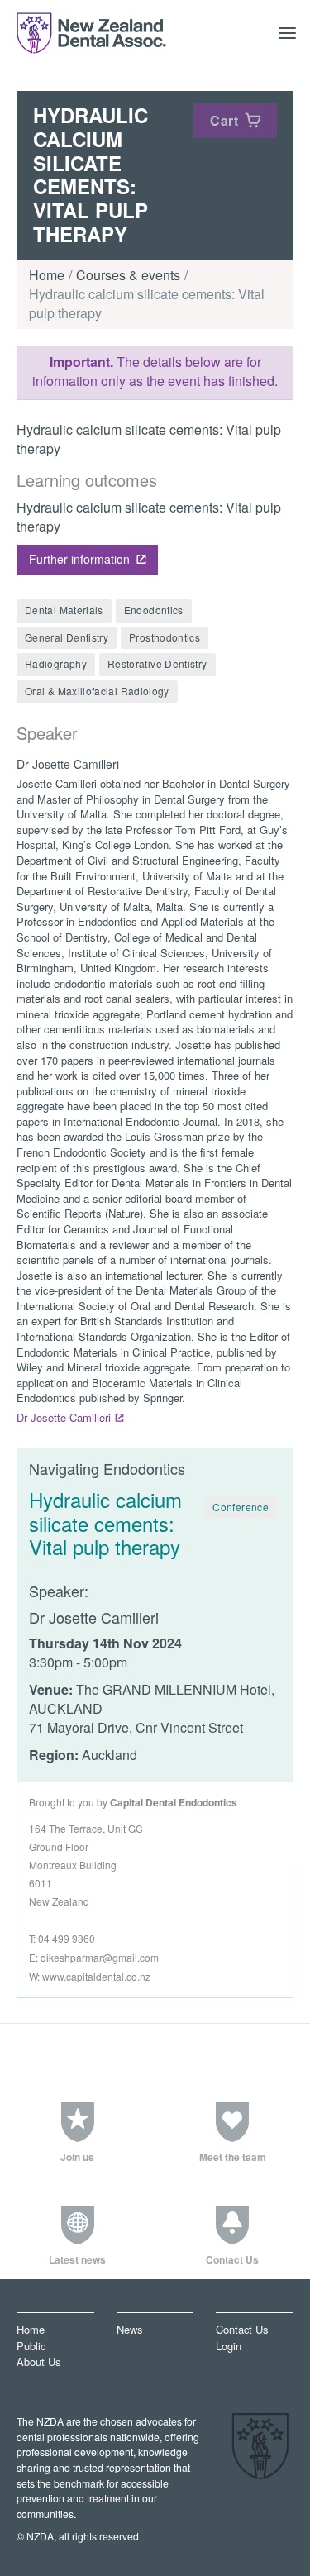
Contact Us (242, 2330)
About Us (38, 2361)
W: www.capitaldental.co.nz (90, 1976)
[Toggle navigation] (288, 33)
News (129, 2330)
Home (47, 275)
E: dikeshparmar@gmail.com (94, 1957)
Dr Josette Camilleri (64, 1417)
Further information (79, 559)
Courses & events (128, 275)
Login (229, 2346)
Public (31, 2346)
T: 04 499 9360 (62, 1938)
